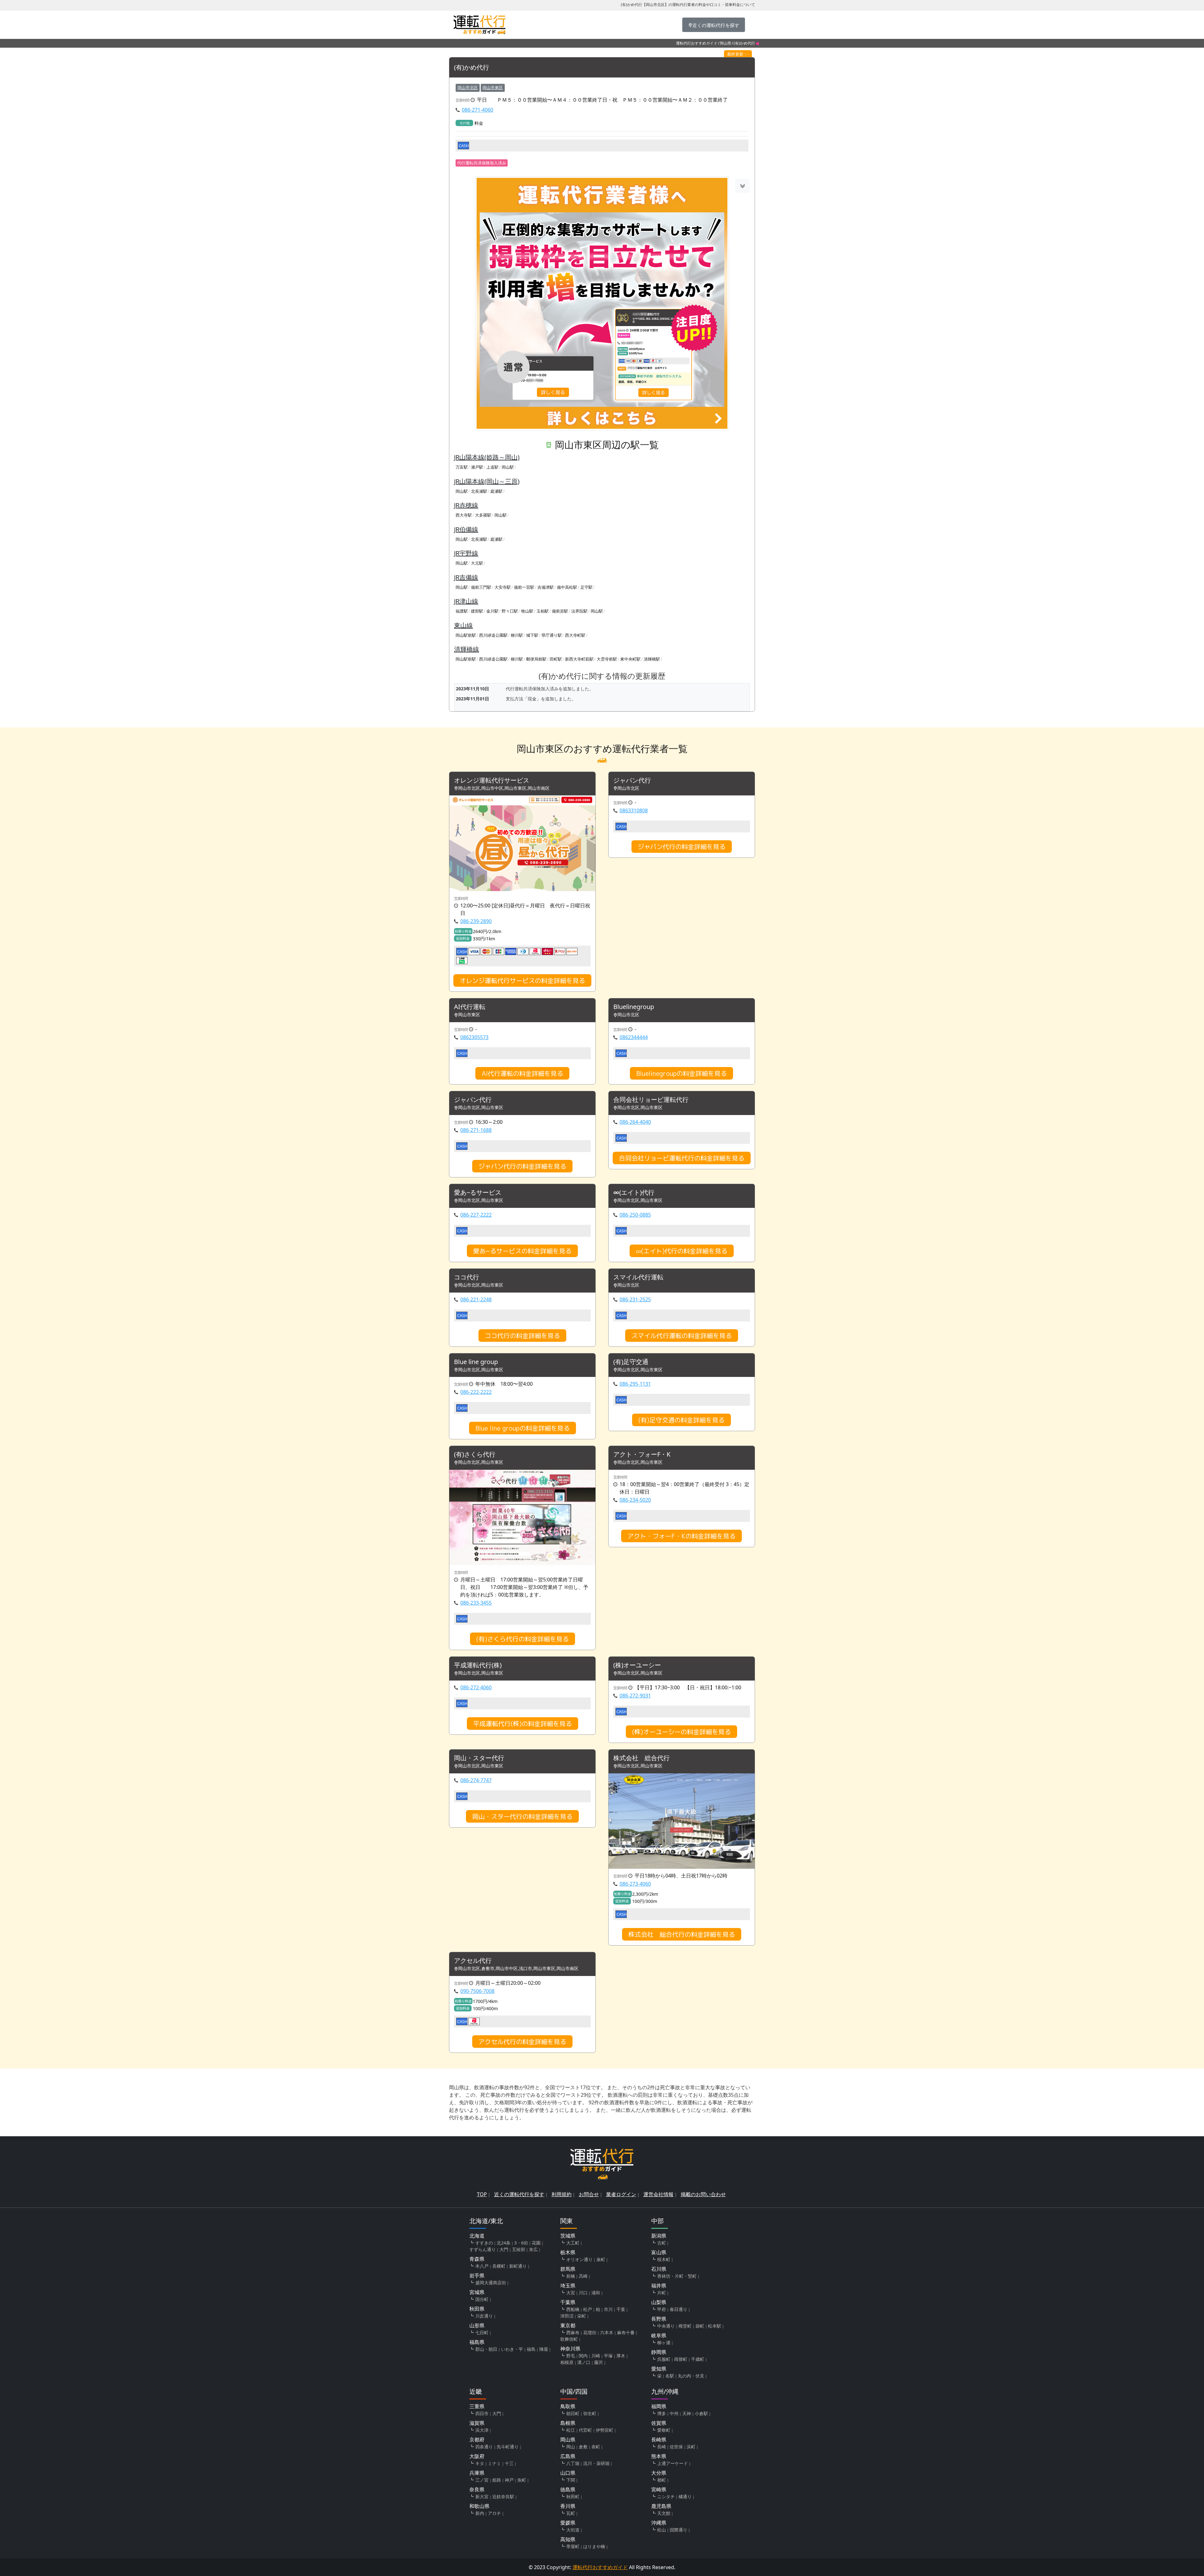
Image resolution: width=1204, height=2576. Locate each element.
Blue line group (476, 1362)
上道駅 (492, 467)
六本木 (607, 2332)
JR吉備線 (466, 577)
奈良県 (477, 2489)
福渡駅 (462, 611)
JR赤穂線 (466, 505)
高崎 (583, 2276)
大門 (504, 2249)
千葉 (621, 2309)
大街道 (573, 2530)
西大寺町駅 (575, 635)
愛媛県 (568, 2523)
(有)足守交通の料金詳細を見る (681, 1420)
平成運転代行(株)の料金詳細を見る (523, 1724)
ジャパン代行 (632, 781)
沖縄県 (659, 2523)
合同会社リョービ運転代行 (651, 1100)
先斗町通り (508, 2447)
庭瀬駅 (496, 491)
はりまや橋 (594, 2546)
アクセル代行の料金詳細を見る (522, 2042)
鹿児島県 (661, 2506)
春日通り (679, 2309)
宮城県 (477, 2292)
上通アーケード (673, 2463)
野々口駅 (510, 611)
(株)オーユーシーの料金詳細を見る (681, 1732)
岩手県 (477, 2276)
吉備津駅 (546, 587)
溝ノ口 (584, 2362)
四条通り (484, 2447)
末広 (533, 2249)
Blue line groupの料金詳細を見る (523, 1428)
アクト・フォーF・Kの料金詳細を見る (681, 1536)
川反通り (484, 2316)
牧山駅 (527, 611)
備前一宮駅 (524, 587)
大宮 (571, 2293)
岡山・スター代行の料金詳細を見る (522, 1816)
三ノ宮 (482, 2480)
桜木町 (664, 2259)
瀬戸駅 (477, 467)
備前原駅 (560, 611)
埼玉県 (568, 2286)
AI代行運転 (470, 1007)
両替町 (681, 2359)
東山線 (463, 625)
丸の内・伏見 (691, 2376)
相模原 (567, 2362)
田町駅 (556, 659)
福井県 (659, 2286)
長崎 (662, 2447)
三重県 (477, 2406)
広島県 (568, 2456)
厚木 (621, 2356)
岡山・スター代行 (479, 1758)
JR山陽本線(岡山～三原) (487, 481)
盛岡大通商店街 (491, 2283)
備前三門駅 (481, 587)
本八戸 (482, 2266)
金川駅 (492, 611)
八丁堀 (573, 2463)
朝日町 (573, 2413)
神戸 (509, 2480)
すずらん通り (483, 2249)
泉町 (601, 2259)
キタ (480, 2463)
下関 (571, 2480)
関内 (583, 2356)
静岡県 (659, 2352)
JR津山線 (466, 601)
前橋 (571, 2276)
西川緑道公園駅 (493, 635)
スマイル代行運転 (638, 1277)
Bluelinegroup (634, 1007)
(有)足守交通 (631, 1362)
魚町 (522, 2480)
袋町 (700, 2326)
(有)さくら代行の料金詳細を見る (523, 1639)
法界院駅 (579, 611)
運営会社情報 (658, 2194)
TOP (482, 2194)
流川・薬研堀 (596, 2463)
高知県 (568, 2539)
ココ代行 (467, 1277)
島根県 (568, 2423)
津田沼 (567, 2316)
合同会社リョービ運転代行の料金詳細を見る (682, 1158)
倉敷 (583, 2447)
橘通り (685, 2496)
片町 (662, 2293)
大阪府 (477, 2456)
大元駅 (477, 563)
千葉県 (568, 2302)
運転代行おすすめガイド (697, 43)
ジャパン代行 (473, 1100)
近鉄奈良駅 (503, 2496)
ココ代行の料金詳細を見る (522, 1336)
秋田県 (477, 2309)
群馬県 (568, 2269)
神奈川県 (570, 2349)
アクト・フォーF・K (642, 1455)
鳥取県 (568, 2406)
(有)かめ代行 (472, 68)
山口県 (568, 2473)
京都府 (477, 2440)
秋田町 (573, 2496)
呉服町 (664, 2359)
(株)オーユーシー (637, 1665)
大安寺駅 (503, 587)
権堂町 (685, 2326)
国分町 (482, 2299)
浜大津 (482, 2430)
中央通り (666, 2326)
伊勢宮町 (605, 2430)
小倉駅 (701, 2413)
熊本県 (659, 2456)
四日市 (482, 2413)
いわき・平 (512, 2349)
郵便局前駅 (536, 659)
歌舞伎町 (569, 2339)
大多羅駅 (483, 515)
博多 (662, 2413)
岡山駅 (508, 467)
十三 (509, 2463)
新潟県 (659, 2236)
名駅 (670, 2376)
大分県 (659, 2473)
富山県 (659, 2252)
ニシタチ (666, 2496)
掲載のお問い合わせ (703, 2194)
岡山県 (726, 43)
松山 (662, 2530)
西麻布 (573, 2332)
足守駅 (586, 587)
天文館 (664, 2513)
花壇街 (590, 2332)
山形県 (477, 2325)
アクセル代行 (473, 1961)
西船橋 (573, 2309)
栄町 (582, 2316)
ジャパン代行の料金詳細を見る (522, 1166)
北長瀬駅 (479, 491)
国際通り (679, 2530)
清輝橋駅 (652, 659)
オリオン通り (579, 2259)
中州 (674, 2413)
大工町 (573, 2243)
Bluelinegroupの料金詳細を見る (681, 1073)
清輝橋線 (467, 649)
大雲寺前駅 (607, 659)
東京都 (568, 2325)
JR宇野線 (466, 553)
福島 (531, 2349)
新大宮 (482, 2496)
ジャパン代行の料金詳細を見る (682, 847)
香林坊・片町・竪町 (677, 2276)
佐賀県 (659, 2423)
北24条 (504, 2243)
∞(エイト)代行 (634, 1193)
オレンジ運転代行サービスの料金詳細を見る (522, 980)
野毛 (571, 2356)
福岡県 (659, 2406)
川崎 (596, 2356)
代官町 (585, 2430)
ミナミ (494, 2463)
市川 (608, 2309)
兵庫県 (477, 2473)
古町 (662, 2243)
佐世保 (676, 2447)
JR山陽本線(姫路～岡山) (487, 457)
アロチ (494, 2513)
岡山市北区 (468, 88)
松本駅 (715, 2326)
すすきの (484, 2243)
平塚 (608, 2356)
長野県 (659, 2319)
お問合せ (589, 2194)
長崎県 (659, 2440)
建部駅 (477, 611)
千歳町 (698, 2359)
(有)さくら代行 (475, 1455)
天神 (687, 2413)
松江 (571, 2430)
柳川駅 (517, 635)
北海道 (477, 2236)
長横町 (499, 2266)
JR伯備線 (466, 529)
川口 (583, 2293)
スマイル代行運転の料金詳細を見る (682, 1336)
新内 (480, 2513)
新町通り (518, 2266)
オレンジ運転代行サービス (492, 781)
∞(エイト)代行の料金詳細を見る (682, 1251)
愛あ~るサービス (478, 1193)
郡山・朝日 (486, 2349)
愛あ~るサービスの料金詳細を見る (522, 1251)
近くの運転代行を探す (519, 2194)
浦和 (596, 2293)
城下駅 (532, 635)
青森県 (477, 2259)
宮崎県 (659, 2489)
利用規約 (562, 2194)
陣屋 (544, 2349)
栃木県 (568, 2252)
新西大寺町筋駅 (579, 659)
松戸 (588, 2309)
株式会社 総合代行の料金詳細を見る (682, 1934)
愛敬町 (664, 2430)
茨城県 (568, 2236)
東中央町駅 (630, 659)
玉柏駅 (543, 611)
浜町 (691, 2447)
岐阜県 (659, 2335)
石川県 (659, 2269)
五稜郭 (519, 2249)
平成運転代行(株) (478, 1665)
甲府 (662, 2309)
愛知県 (659, 2369)
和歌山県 (479, 2506)
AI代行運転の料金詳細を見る (522, 1073)
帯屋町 (573, 2546)
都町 (662, 2480)
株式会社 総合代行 (642, 1758)
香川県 (568, 2506)
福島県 (477, 2342)
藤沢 (599, 2362)
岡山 (571, 2447)
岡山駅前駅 (466, 635)
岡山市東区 (493, 88)
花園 (536, 2243)
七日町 (482, 2332)
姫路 (497, 2480)
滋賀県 (477, 2423)
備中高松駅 (567, 587)
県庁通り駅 (552, 635)
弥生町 (590, 2413)
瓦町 (571, 2513)
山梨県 (659, 2302)
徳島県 (568, 2489)
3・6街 (521, 2243)
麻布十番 (626, 2332)
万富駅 (462, 467)
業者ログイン (621, 2194)
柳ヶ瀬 (664, 2342)
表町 (596, 2447)
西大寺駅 (464, 515)
